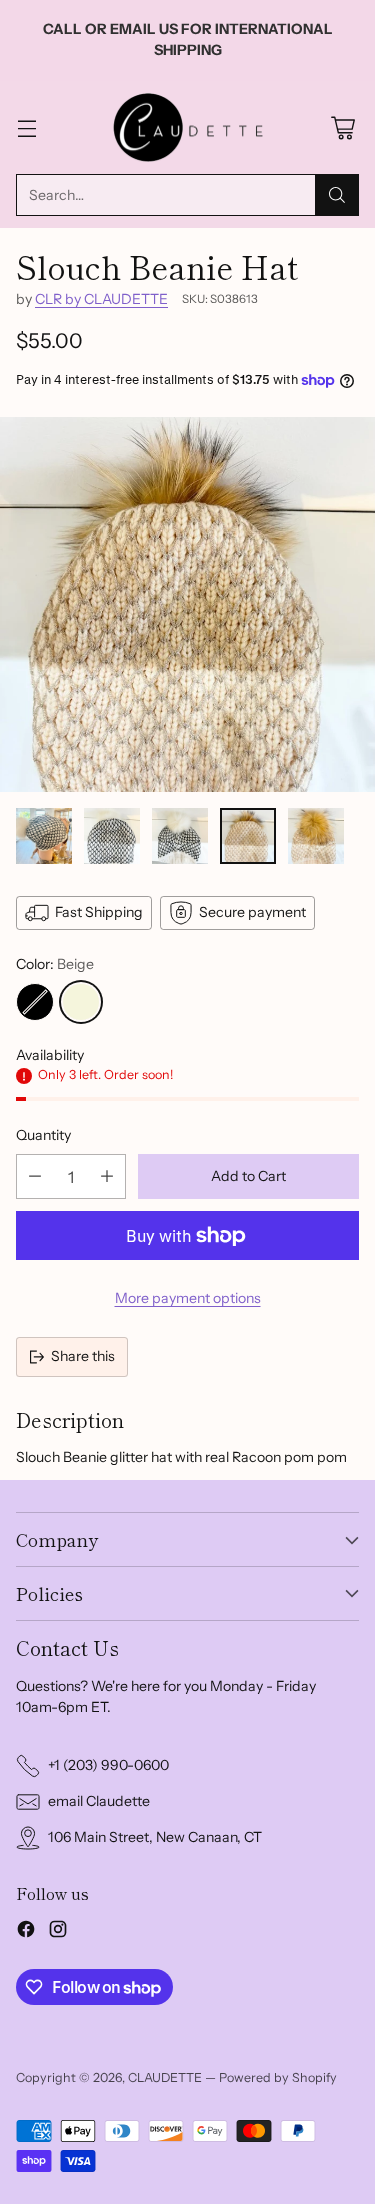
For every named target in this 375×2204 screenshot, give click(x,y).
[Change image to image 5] (316, 836)
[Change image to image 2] (112, 836)
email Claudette (99, 1801)
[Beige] (81, 1002)
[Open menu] (26, 127)
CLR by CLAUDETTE (101, 299)
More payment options (188, 1298)
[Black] (35, 1002)
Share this (83, 1356)
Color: (55, 964)
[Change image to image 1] (44, 836)
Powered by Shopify (278, 2077)
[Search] (337, 195)
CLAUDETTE (165, 2077)
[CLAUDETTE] (188, 128)
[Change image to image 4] (248, 836)
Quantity (43, 1135)
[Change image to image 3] (180, 836)
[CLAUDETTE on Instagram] (58, 1932)
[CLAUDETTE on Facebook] (26, 1932)
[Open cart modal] (342, 127)
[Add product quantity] (107, 1176)
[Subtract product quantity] (35, 1176)
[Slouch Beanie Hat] (187, 604)
